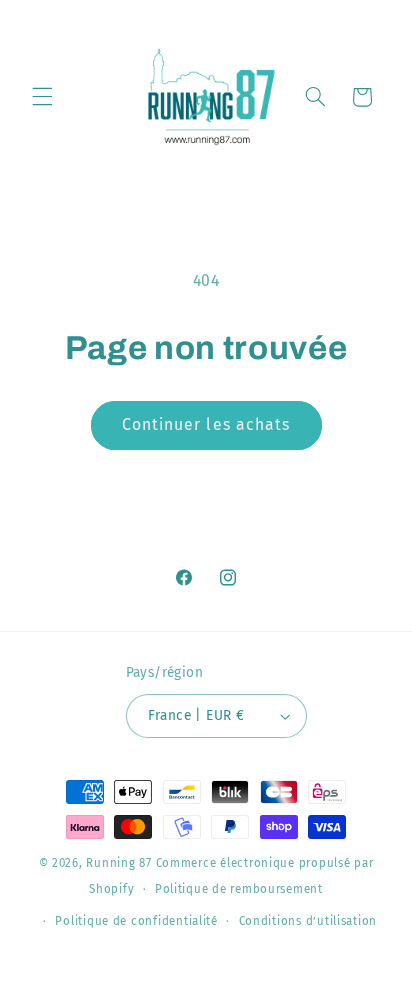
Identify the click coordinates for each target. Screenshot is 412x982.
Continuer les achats (206, 424)
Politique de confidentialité (136, 921)
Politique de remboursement (239, 889)
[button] (42, 97)
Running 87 (118, 863)
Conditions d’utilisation (308, 921)
